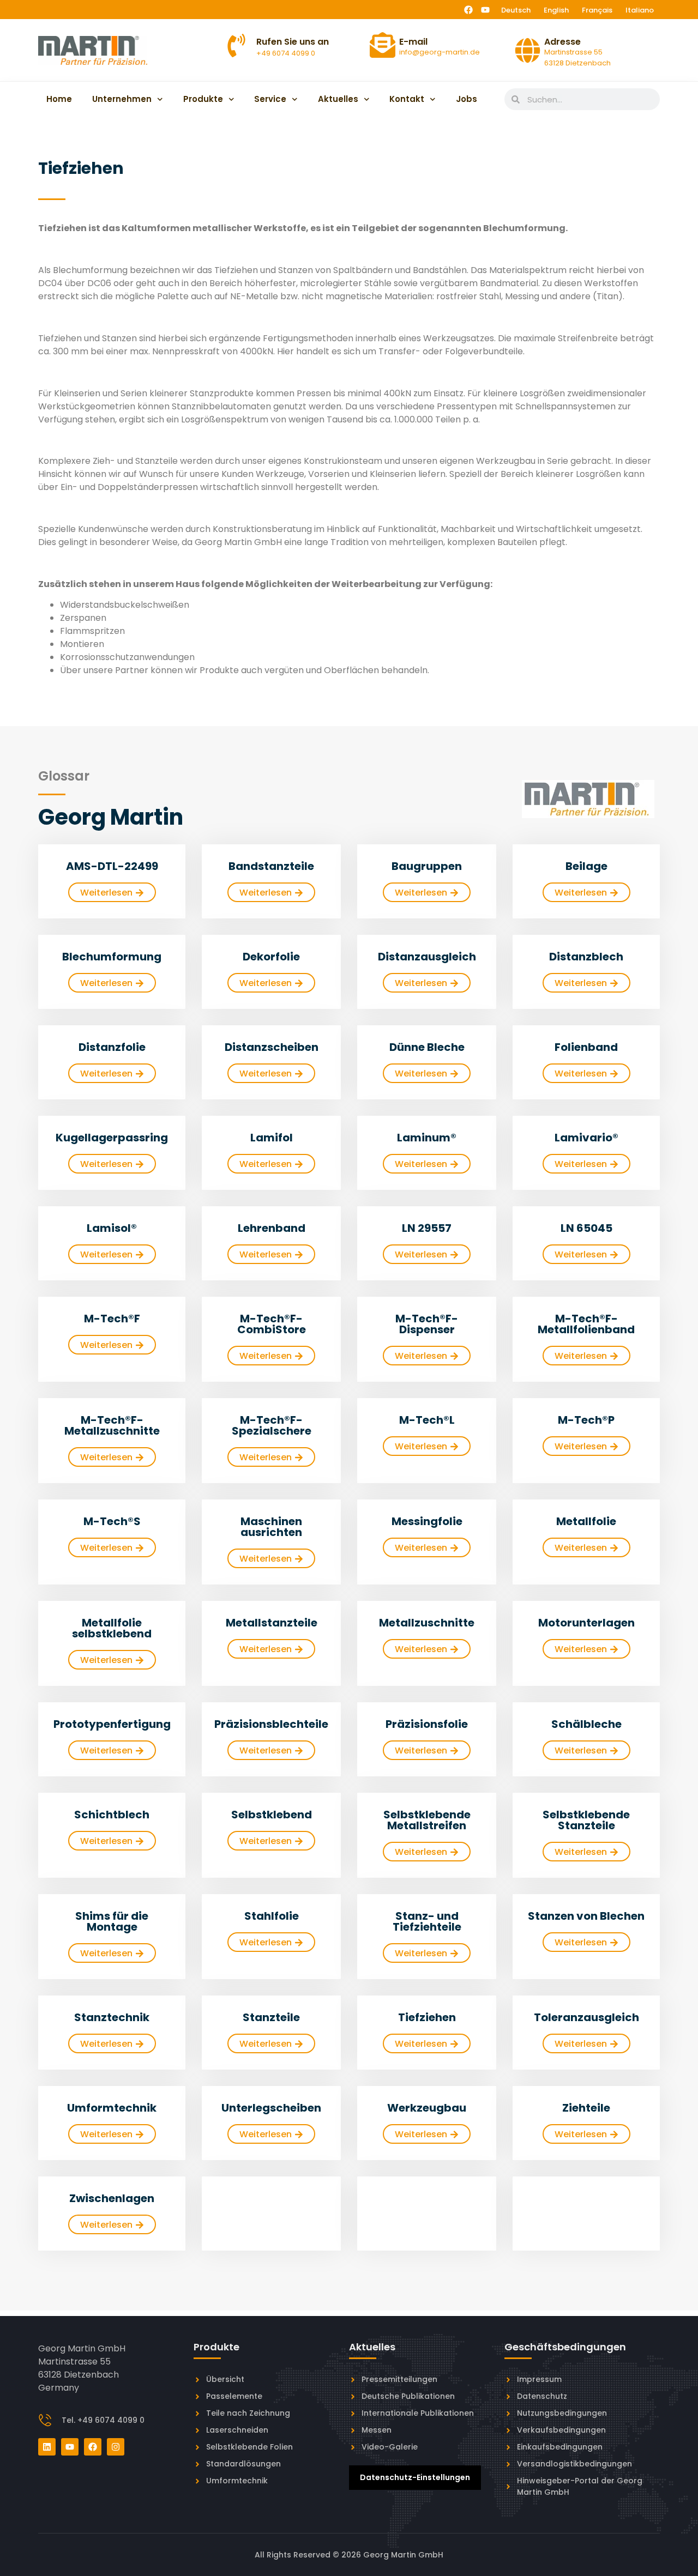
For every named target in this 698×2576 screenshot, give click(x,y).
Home (59, 99)
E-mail (413, 42)
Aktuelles (338, 99)
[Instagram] (116, 2447)
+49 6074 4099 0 (286, 53)
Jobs (467, 99)
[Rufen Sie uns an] (236, 46)
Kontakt (407, 99)
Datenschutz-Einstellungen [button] (415, 2477)
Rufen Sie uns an (293, 42)
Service (270, 99)
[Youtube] (485, 10)
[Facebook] (468, 10)
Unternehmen (122, 99)
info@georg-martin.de (440, 52)
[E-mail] (383, 45)
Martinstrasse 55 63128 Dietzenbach (577, 58)
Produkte (203, 99)
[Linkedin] (47, 2447)
